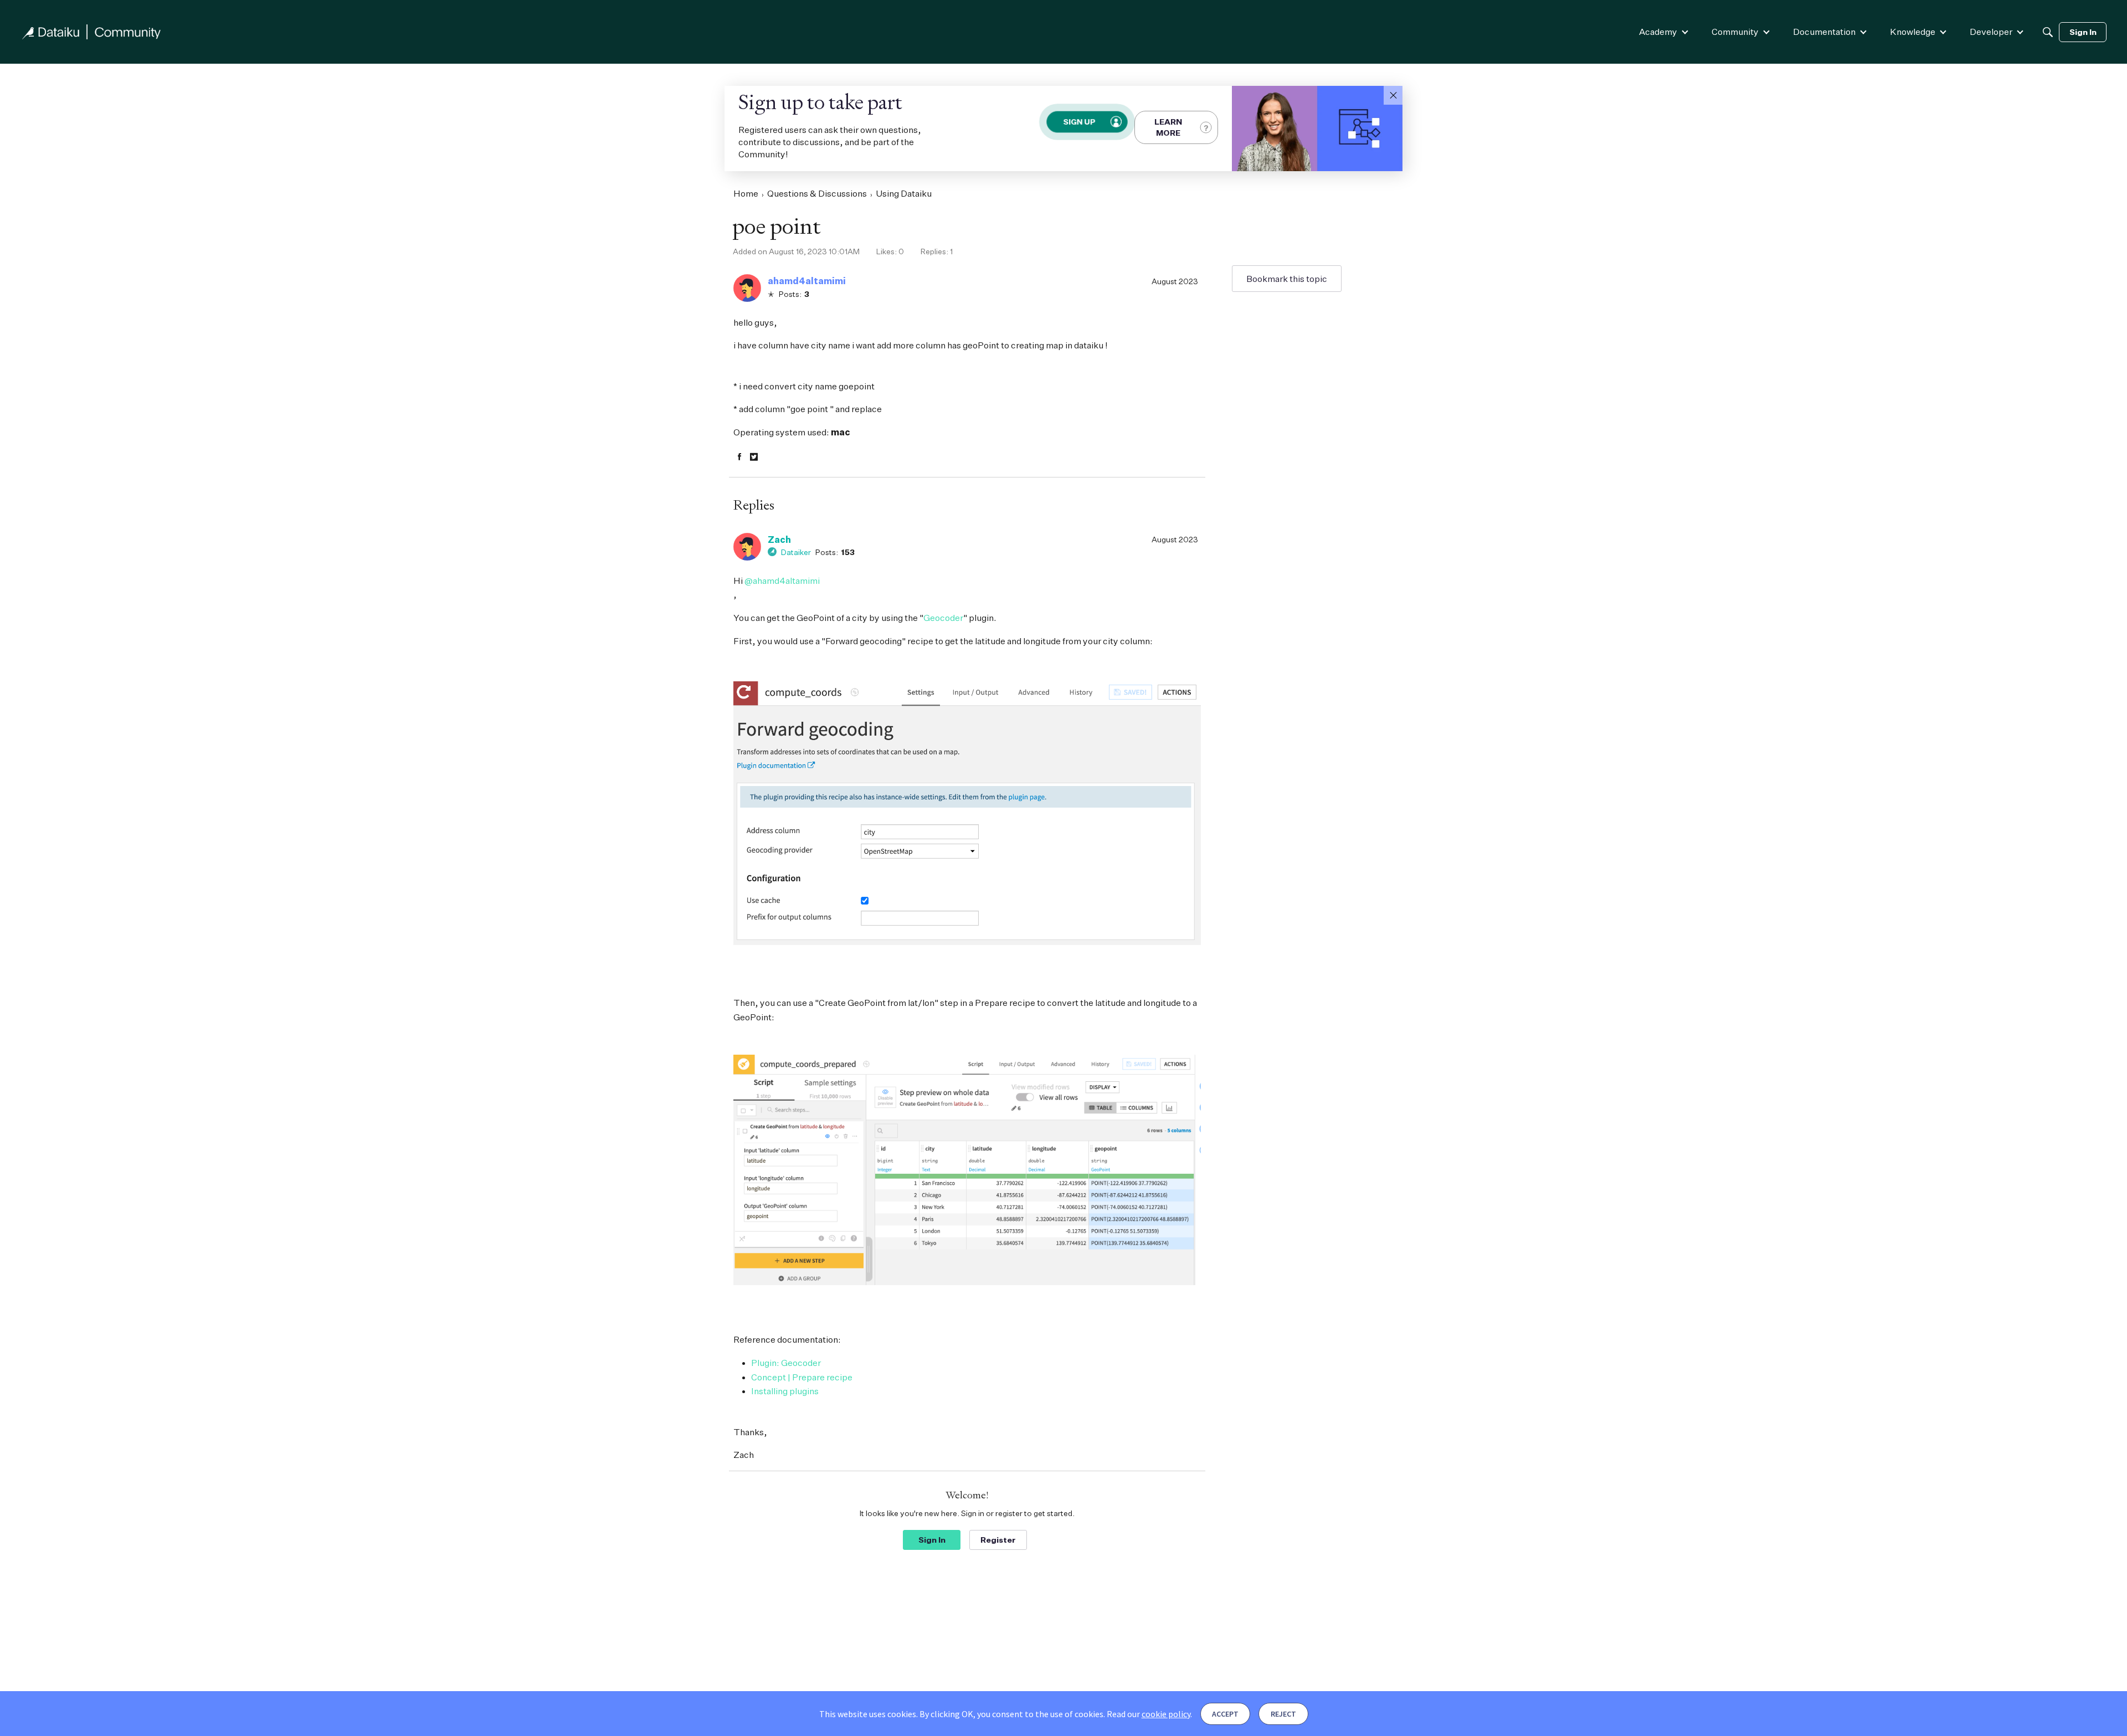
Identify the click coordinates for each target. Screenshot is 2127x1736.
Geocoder (943, 618)
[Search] (2048, 32)
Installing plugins (785, 1391)
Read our (1149, 1714)
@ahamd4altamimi (782, 581)
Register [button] (998, 1540)
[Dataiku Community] (91, 32)
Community (1735, 32)
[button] (1393, 95)
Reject (1283, 1714)
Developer (1991, 32)
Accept (1225, 1714)
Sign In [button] (932, 1540)
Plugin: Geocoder (786, 1363)
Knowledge (1913, 32)
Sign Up (1080, 122)
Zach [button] (779, 540)
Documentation (1824, 32)
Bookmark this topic (1287, 279)
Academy (1658, 32)
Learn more (1168, 127)
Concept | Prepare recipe (802, 1377)
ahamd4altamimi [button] (807, 281)
